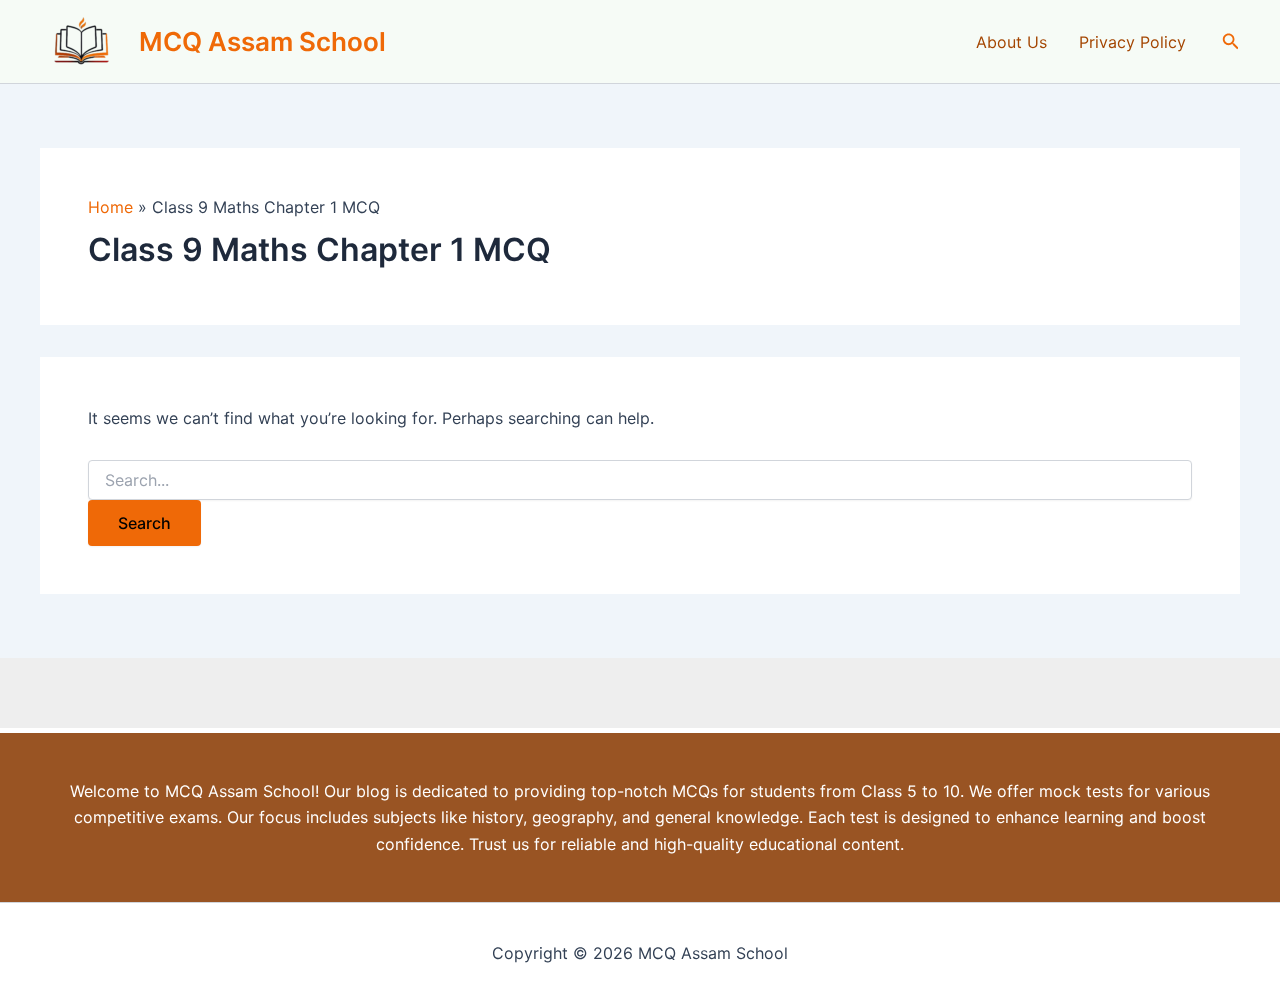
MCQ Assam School (262, 41)
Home (110, 207)
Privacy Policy (1132, 42)
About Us (1011, 42)
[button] (1231, 41)
